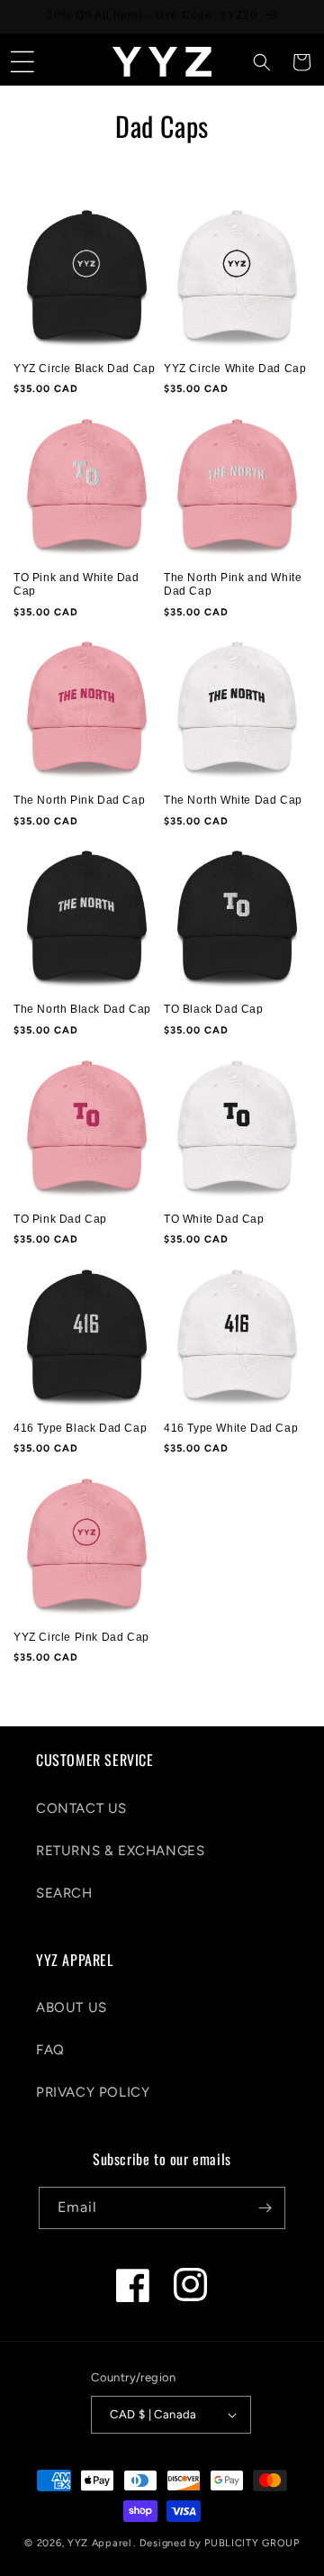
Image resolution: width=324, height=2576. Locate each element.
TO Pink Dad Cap (60, 1219)
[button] (22, 62)
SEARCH (64, 1893)
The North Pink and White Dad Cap (233, 585)
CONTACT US (81, 1808)
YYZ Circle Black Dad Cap (84, 369)
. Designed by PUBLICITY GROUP (216, 2543)
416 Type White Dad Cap (231, 1428)
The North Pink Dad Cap (79, 800)
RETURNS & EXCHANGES (120, 1851)
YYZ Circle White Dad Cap (235, 369)
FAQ (50, 2050)
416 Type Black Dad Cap (80, 1428)
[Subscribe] (265, 2208)
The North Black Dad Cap (82, 1009)
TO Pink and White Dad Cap (76, 585)
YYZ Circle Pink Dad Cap (81, 1637)
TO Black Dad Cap (214, 1009)
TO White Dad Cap (214, 1219)
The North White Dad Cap (233, 800)
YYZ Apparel (99, 2543)
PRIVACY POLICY (93, 2092)
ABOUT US (72, 2007)
